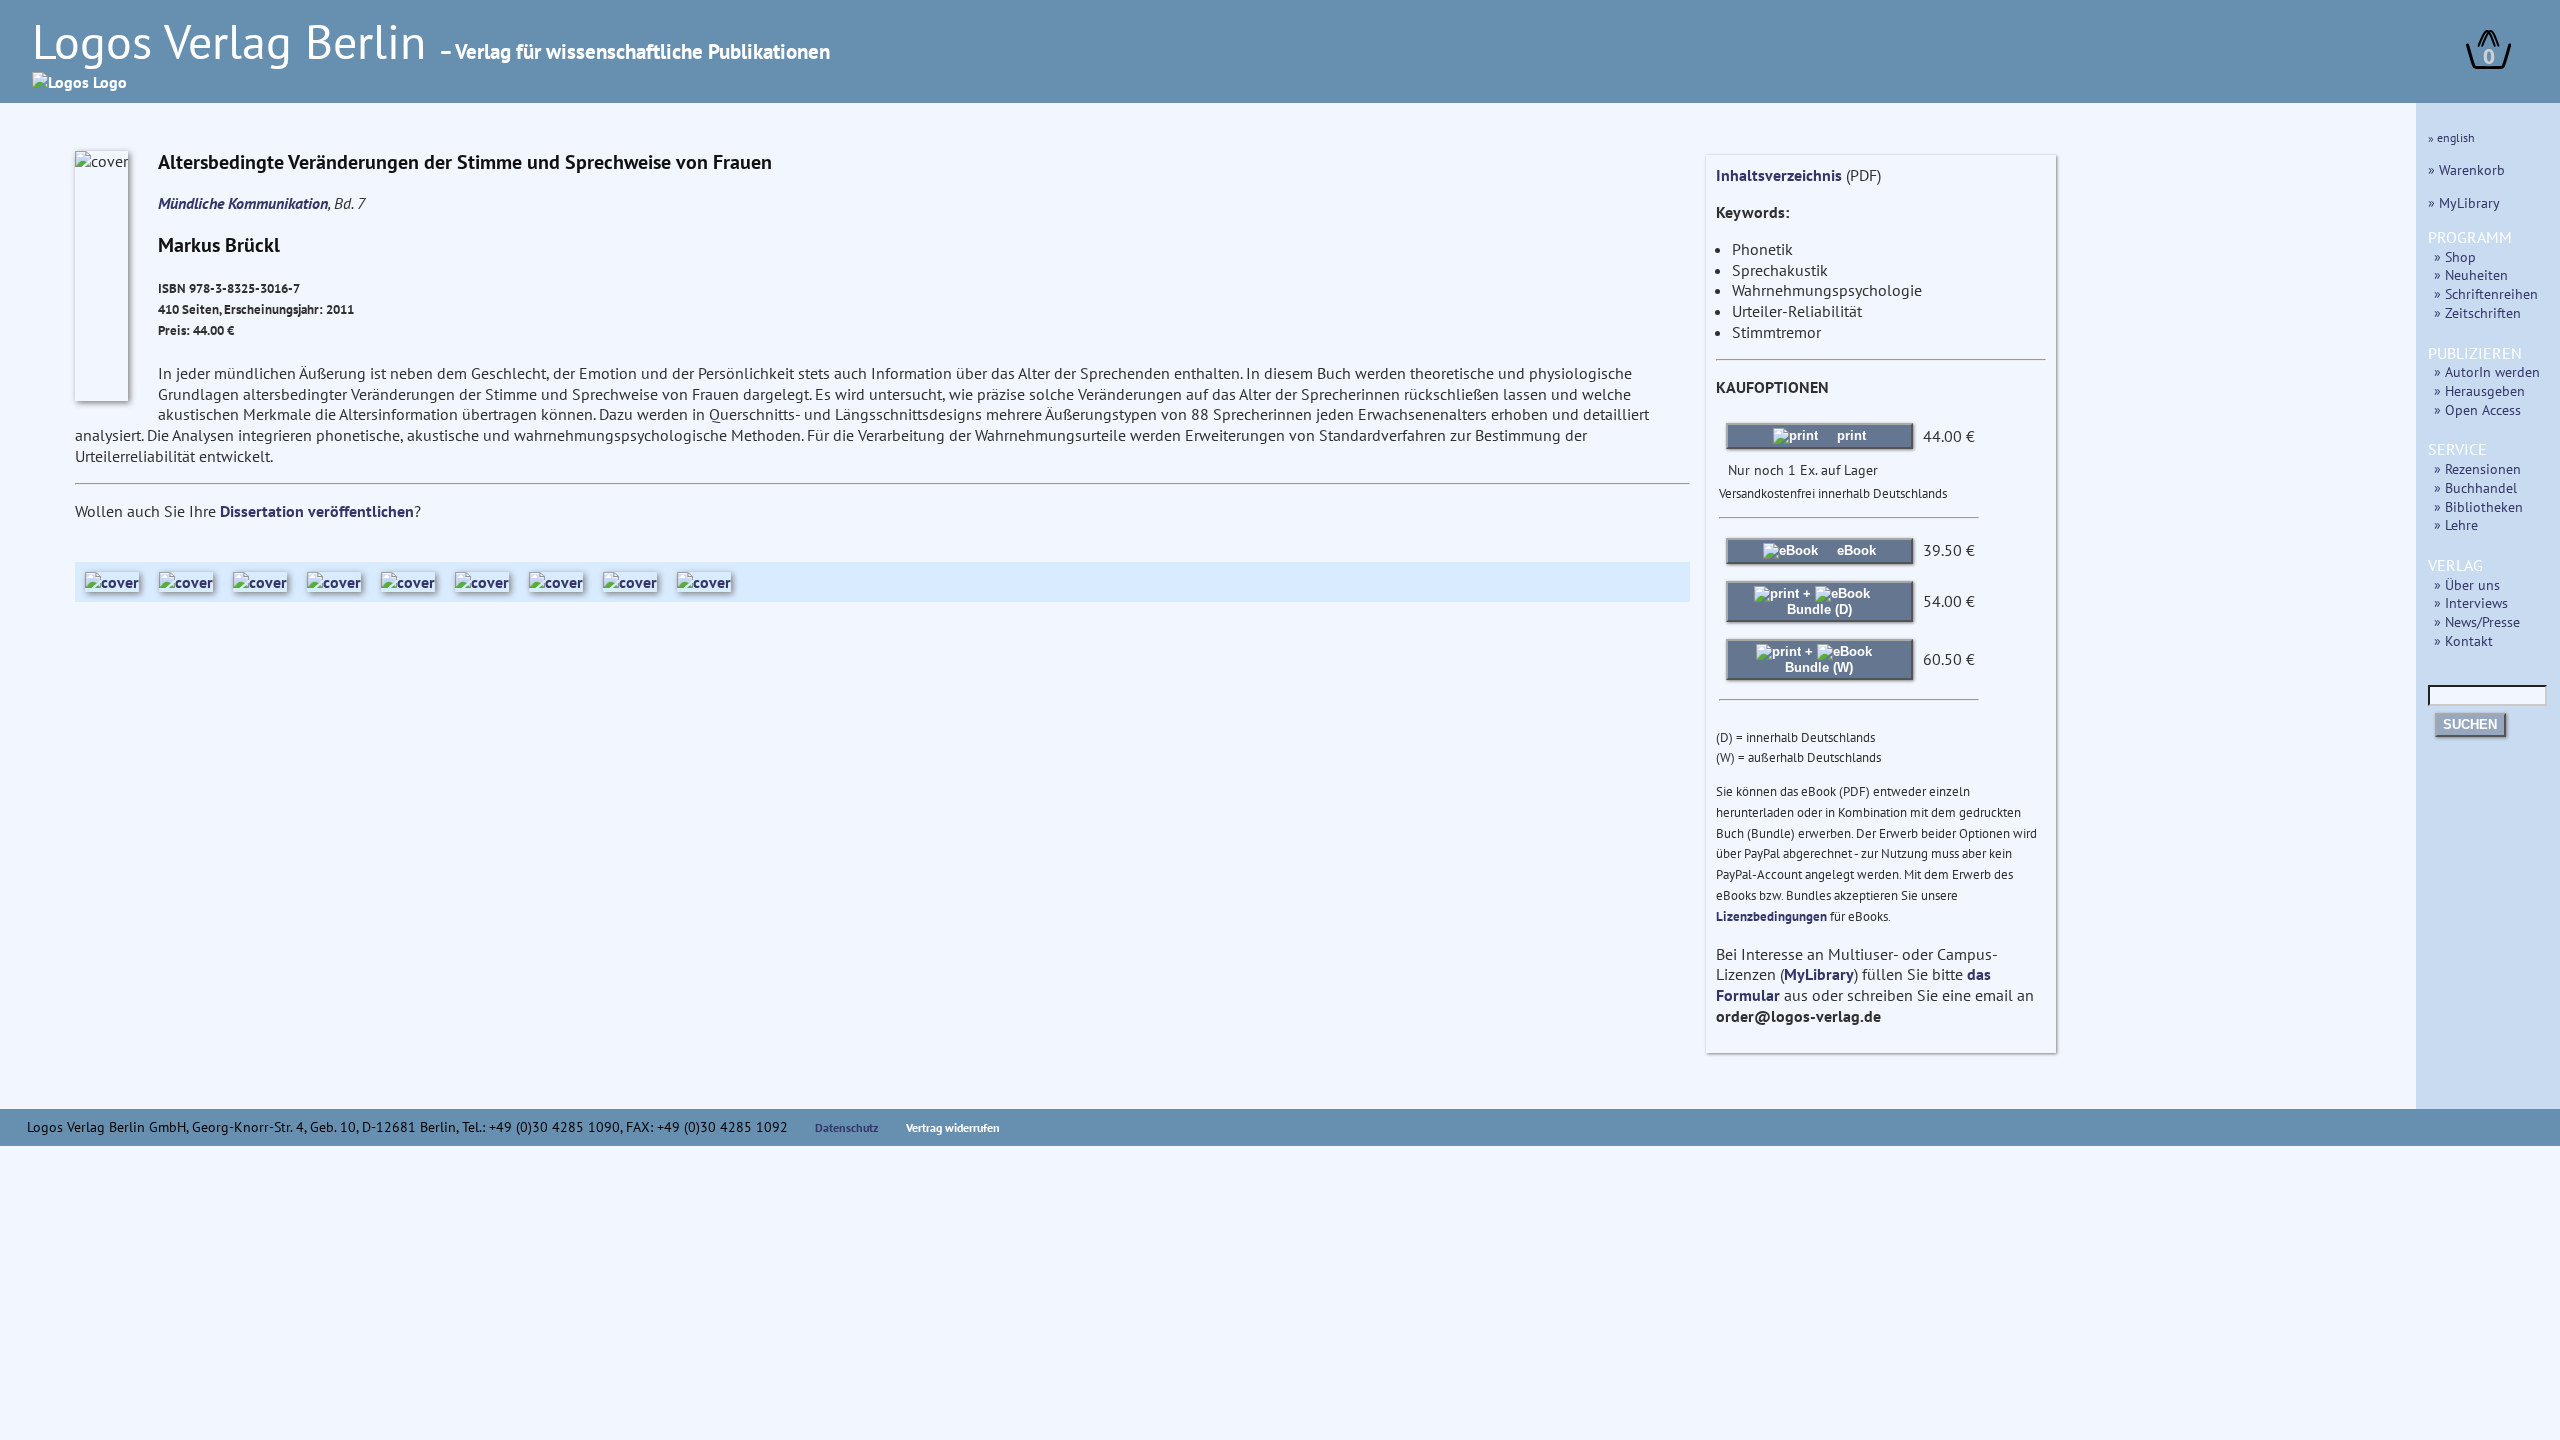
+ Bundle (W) (1819, 659)
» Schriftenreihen (2486, 293)
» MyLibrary (2464, 202)
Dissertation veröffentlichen (317, 511)
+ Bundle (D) (1819, 601)
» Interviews (2471, 602)
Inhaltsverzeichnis (1779, 175)
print (1849, 435)
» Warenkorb (2466, 169)
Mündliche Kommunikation (243, 203)
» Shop (2455, 256)
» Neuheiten (2471, 274)
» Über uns (2467, 584)
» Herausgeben (2479, 390)
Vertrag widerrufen (953, 1127)
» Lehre (2456, 524)
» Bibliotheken (2478, 506)
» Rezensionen (2477, 468)
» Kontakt (2463, 640)
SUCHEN (2470, 724)
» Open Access (2477, 409)
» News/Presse (2477, 621)
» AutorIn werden (2487, 371)
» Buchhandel (2475, 487)
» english (2451, 137)
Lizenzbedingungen (1771, 916)
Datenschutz (847, 1127)
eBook (1854, 550)
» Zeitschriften (2477, 312)
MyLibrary (1819, 974)
